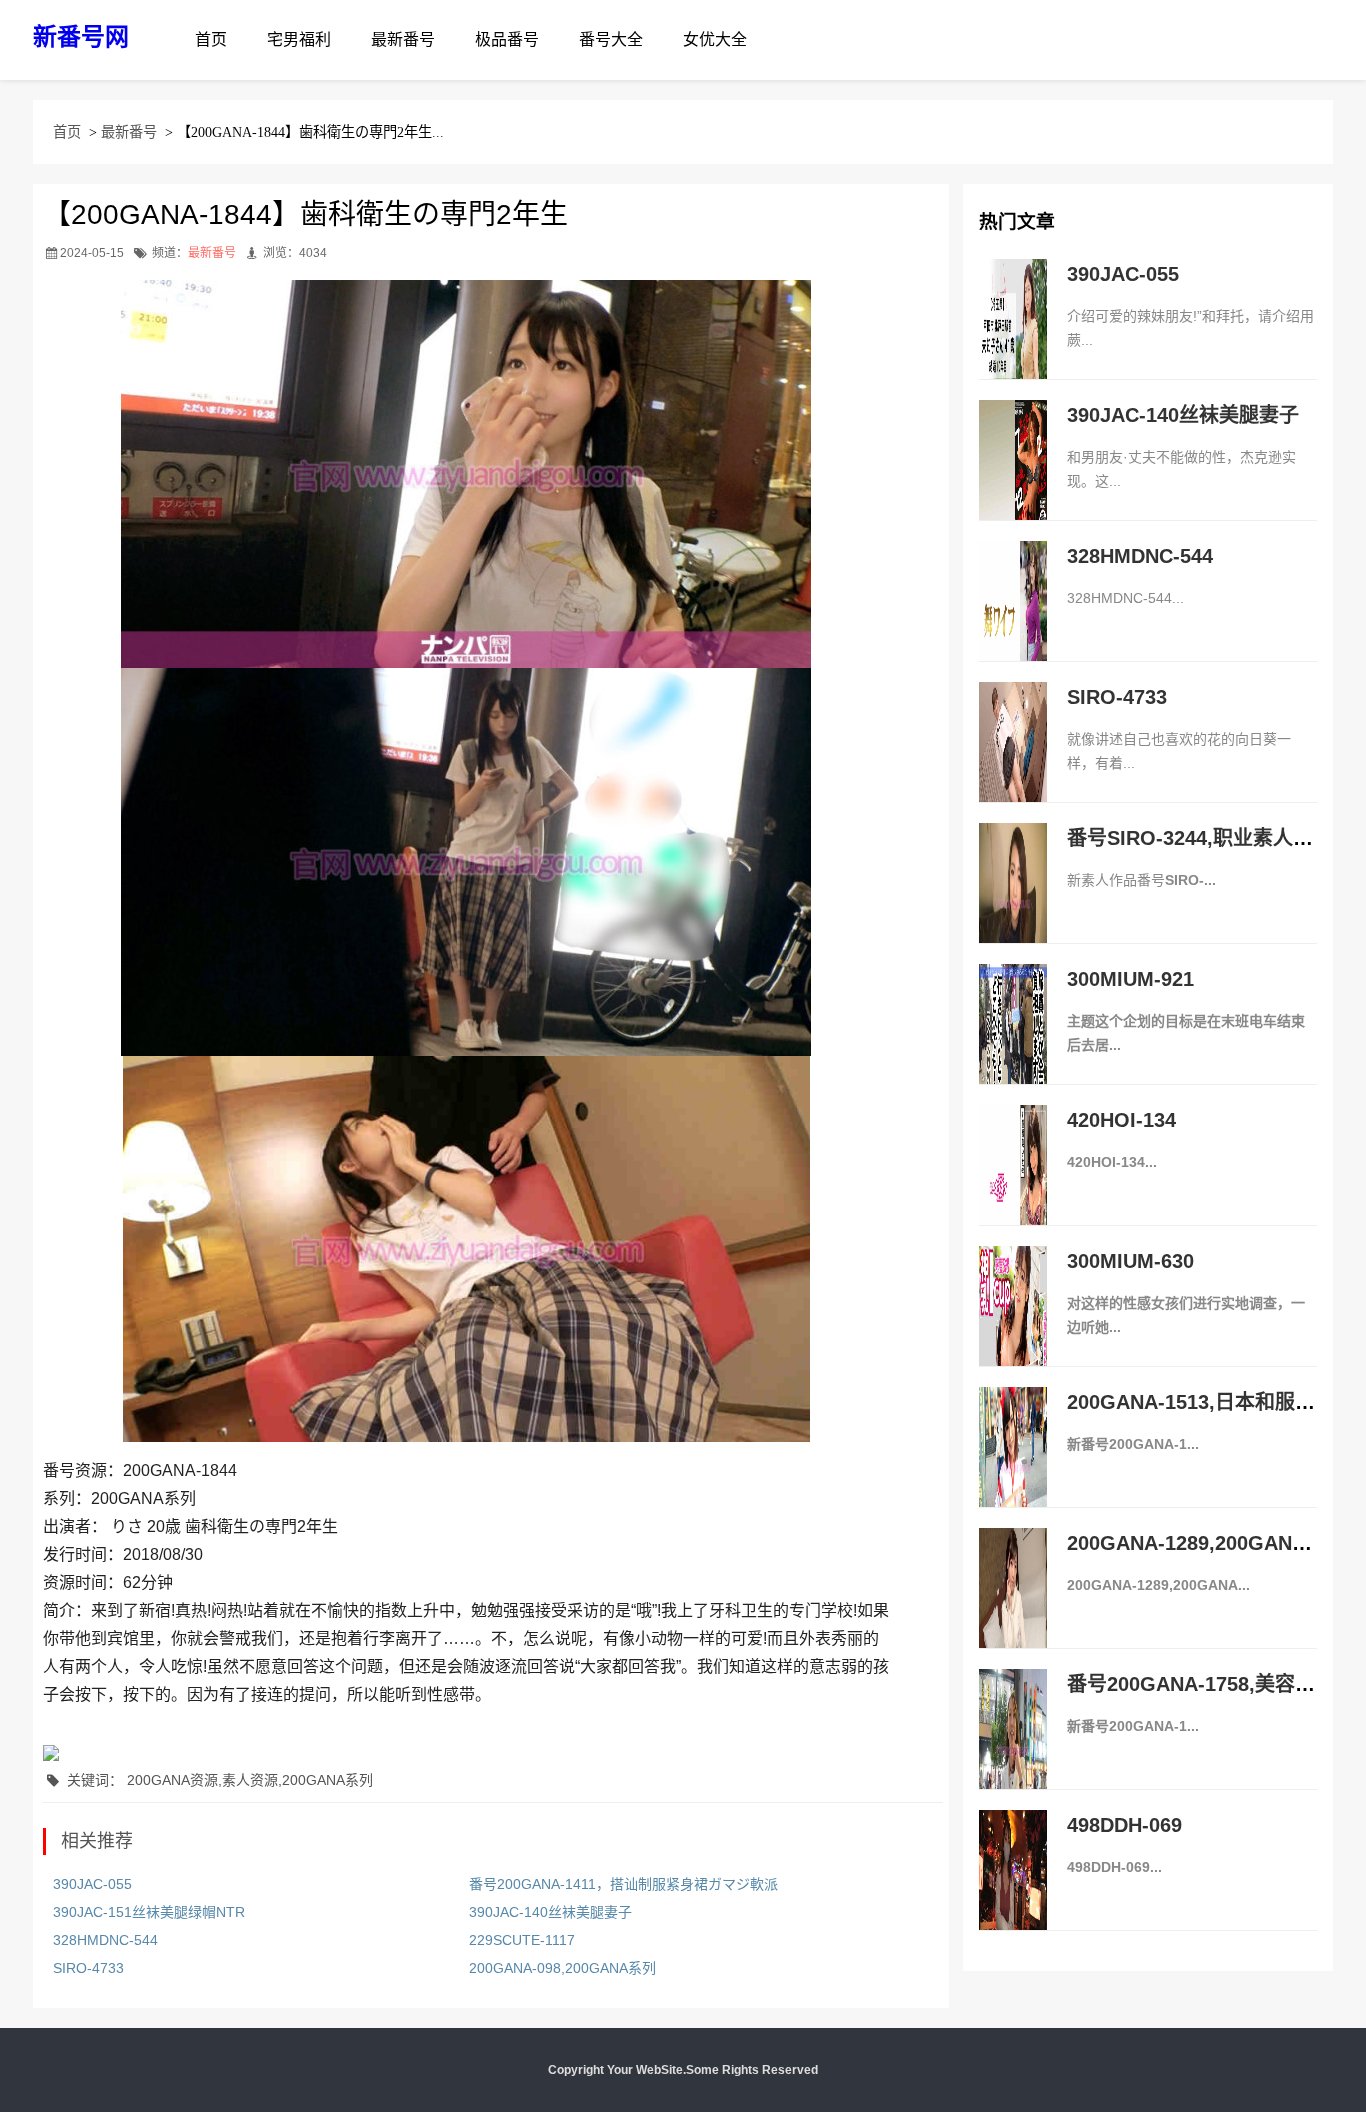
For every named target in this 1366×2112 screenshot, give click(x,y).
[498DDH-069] (1013, 1891)
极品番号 (507, 39)
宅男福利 (299, 39)
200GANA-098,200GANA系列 (562, 1968)
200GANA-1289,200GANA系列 (1206, 1543)
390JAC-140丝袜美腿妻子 (550, 1912)
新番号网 (81, 36)
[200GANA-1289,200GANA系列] (1013, 1609)
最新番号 (403, 39)
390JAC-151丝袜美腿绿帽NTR (149, 1912)
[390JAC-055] (1013, 340)
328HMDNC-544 (105, 1940)
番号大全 (611, 39)
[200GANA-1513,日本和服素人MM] (1013, 1468)
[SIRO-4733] (1013, 763)
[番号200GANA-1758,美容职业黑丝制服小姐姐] (1013, 1750)
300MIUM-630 (1130, 1261)
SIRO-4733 (88, 1968)
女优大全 (715, 39)
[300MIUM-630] (1013, 1327)
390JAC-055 (92, 1884)
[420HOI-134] (1013, 1186)
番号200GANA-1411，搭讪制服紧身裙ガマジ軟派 (623, 1884)
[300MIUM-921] (1013, 1045)
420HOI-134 (1121, 1120)
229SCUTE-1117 (522, 1940)
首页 (211, 39)
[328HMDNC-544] (1013, 622)
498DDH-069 (1124, 1825)
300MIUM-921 (1130, 979)
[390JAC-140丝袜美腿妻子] (1013, 481)
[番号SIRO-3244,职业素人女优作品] (1013, 904)
